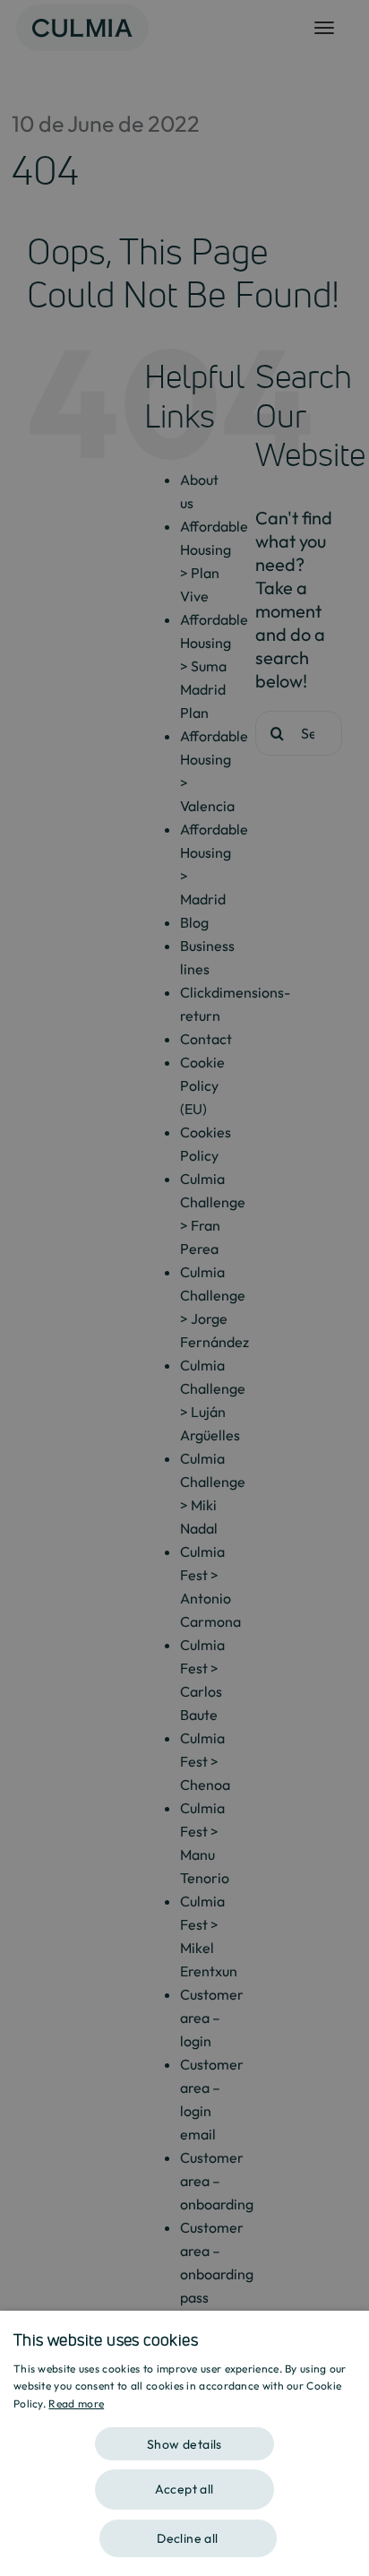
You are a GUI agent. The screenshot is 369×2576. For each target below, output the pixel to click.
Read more (76, 2403)
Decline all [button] (187, 2538)
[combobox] (347, 2333)
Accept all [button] (184, 2489)
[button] (184, 2438)
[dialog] (184, 2443)
